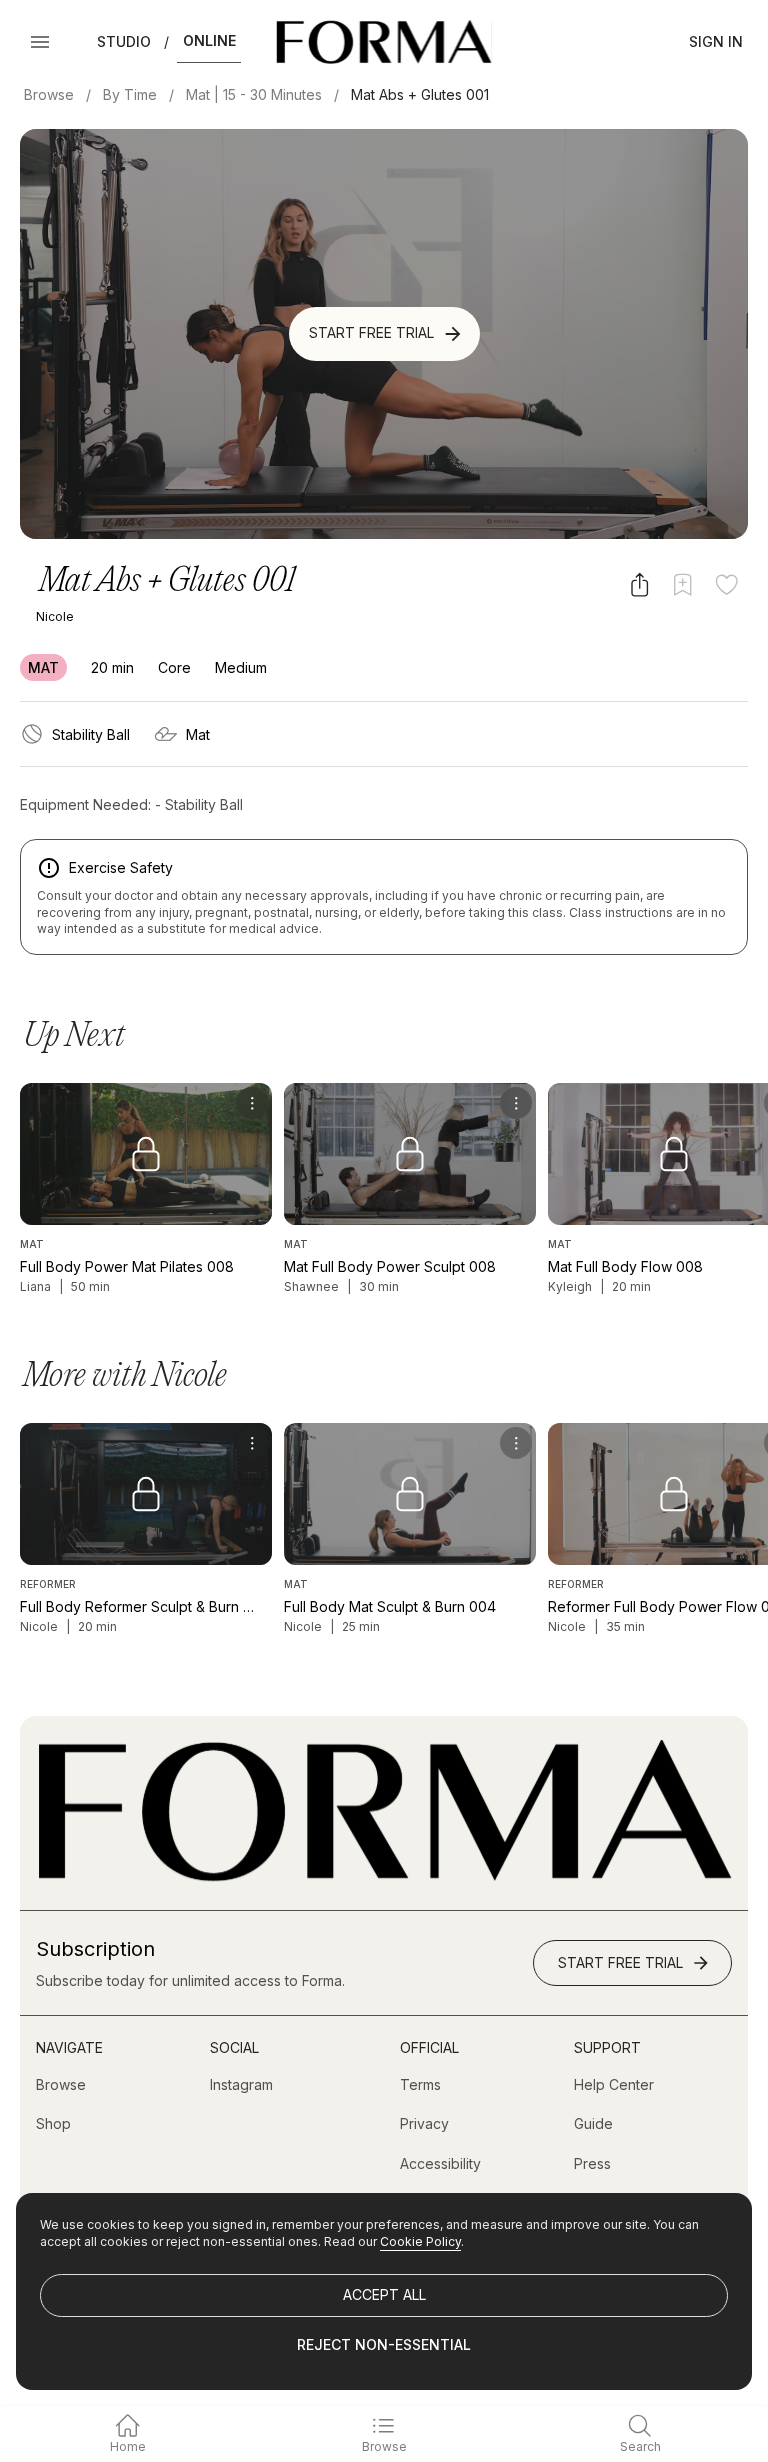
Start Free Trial (371, 332)
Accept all (384, 2294)
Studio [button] (124, 41)
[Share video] (639, 584)
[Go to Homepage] (384, 1876)
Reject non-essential (384, 2344)
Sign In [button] (716, 41)
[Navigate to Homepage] (383, 42)
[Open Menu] (40, 42)
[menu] (252, 1103)
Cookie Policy (420, 2241)
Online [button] (209, 40)
